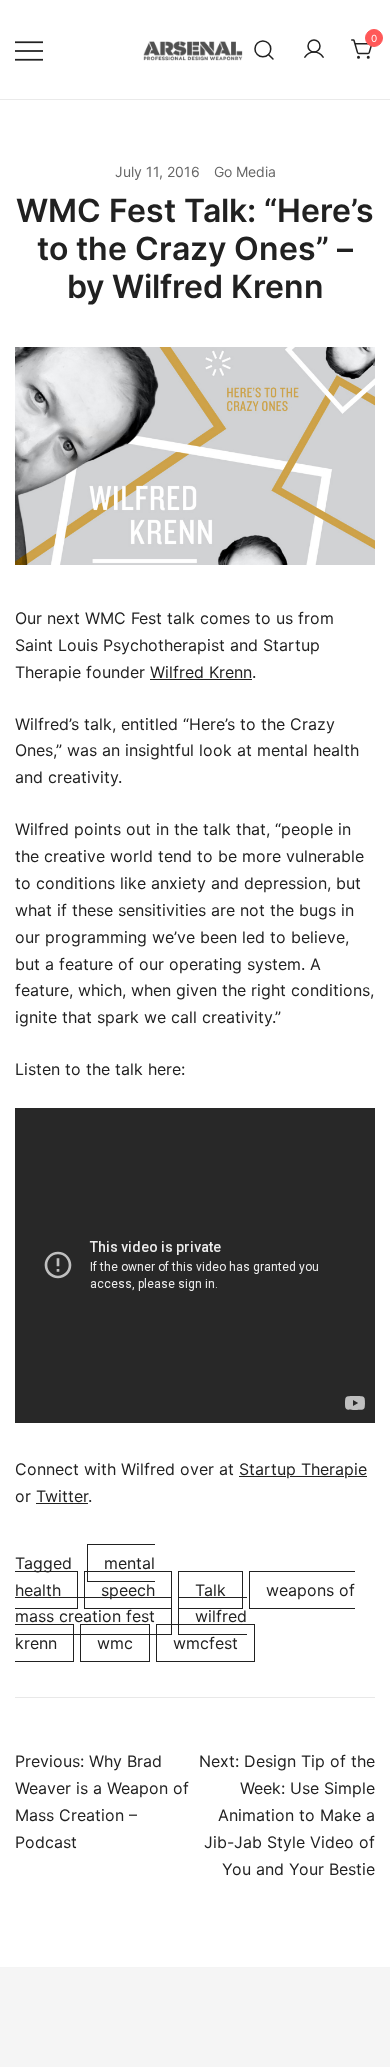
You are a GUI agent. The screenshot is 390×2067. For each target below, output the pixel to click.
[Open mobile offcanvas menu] (29, 49)
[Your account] (314, 50)
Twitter (62, 1496)
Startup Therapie (303, 1469)
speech (128, 1590)
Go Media (245, 171)
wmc (115, 1643)
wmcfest (205, 1643)
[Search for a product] (264, 49)
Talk (210, 1590)
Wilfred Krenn (201, 672)
